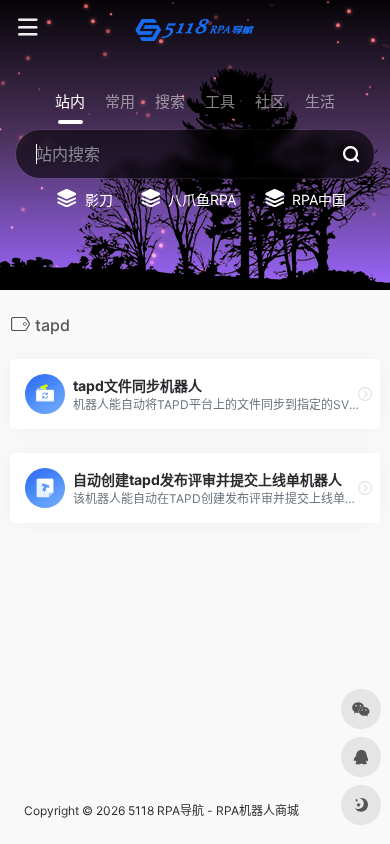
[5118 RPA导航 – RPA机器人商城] (195, 28)
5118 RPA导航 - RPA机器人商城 (213, 810)
